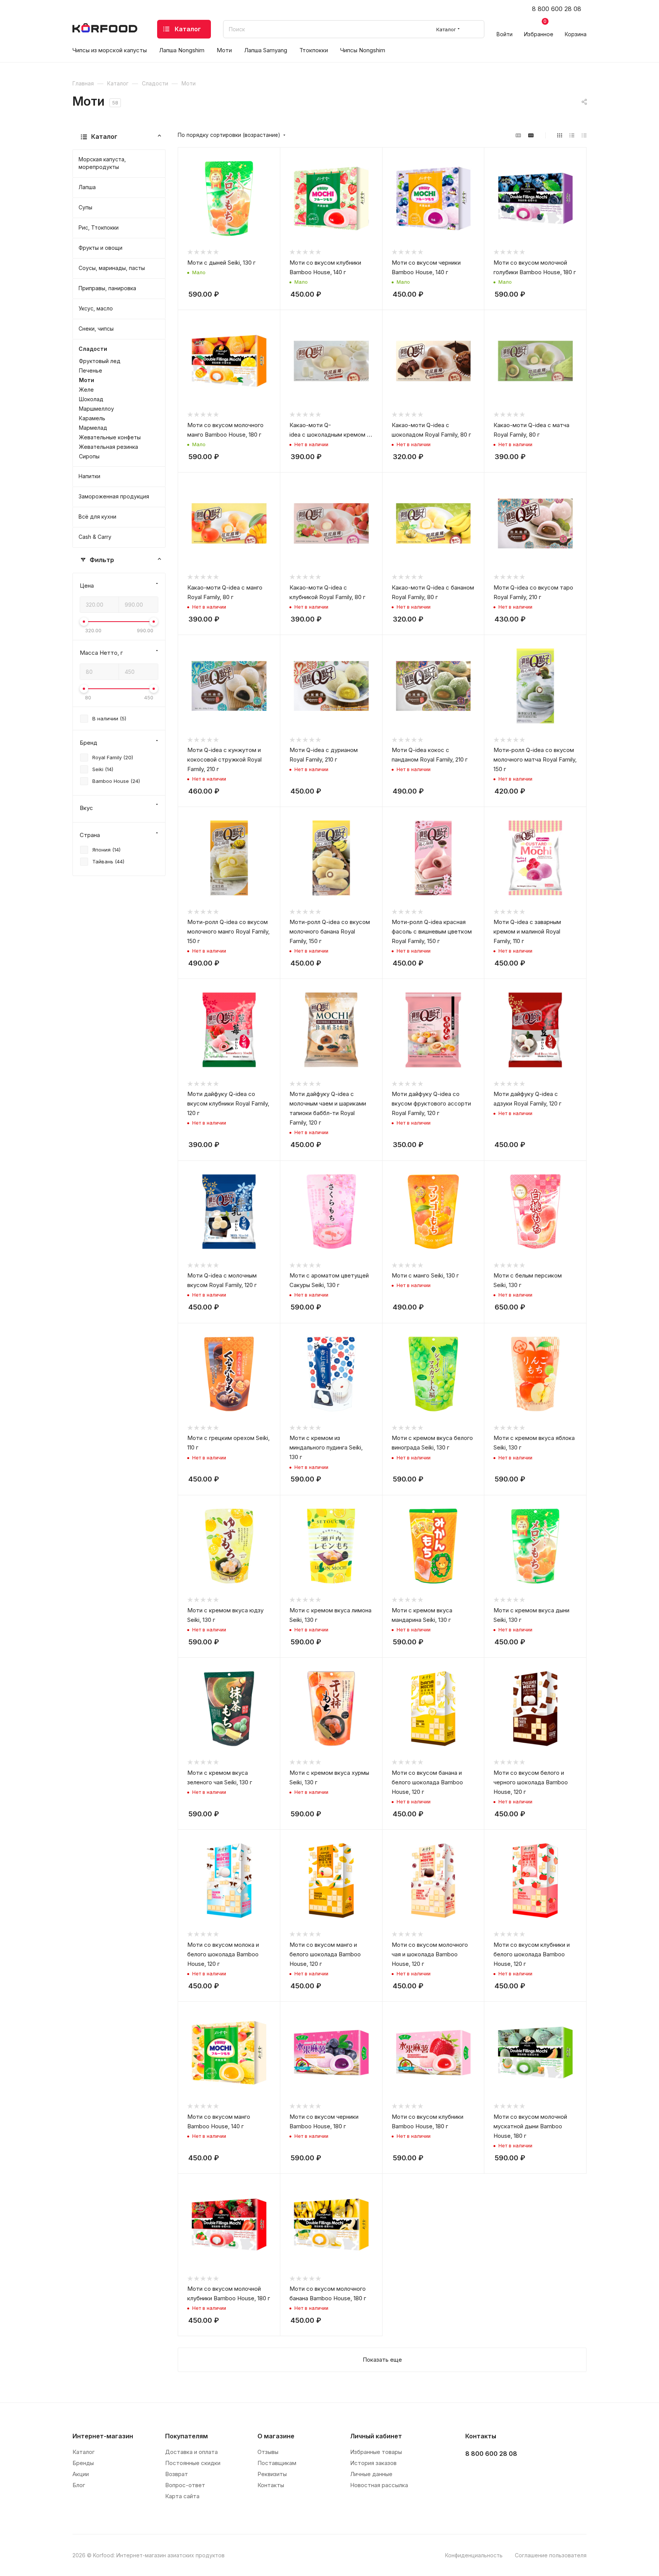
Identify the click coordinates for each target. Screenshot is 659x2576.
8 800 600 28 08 (557, 9)
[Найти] (475, 29)
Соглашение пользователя (551, 2555)
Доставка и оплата (191, 2452)
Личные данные (371, 2474)
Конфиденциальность (474, 2555)
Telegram (493, 2473)
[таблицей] (584, 135)
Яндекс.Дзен (531, 2473)
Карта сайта (182, 2496)
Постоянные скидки (193, 2463)
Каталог (84, 2452)
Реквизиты (272, 2474)
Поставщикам (277, 2463)
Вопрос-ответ (185, 2485)
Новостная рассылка (379, 2485)
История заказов (373, 2463)
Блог (79, 2485)
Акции (81, 2474)
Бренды (83, 2463)
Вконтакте (473, 2473)
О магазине (276, 2436)
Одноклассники (512, 2473)
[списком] (572, 135)
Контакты (271, 2485)
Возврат (177, 2474)
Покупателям (186, 2436)
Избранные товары (376, 2452)
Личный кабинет (376, 2436)
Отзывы (268, 2452)
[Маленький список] (518, 135)
